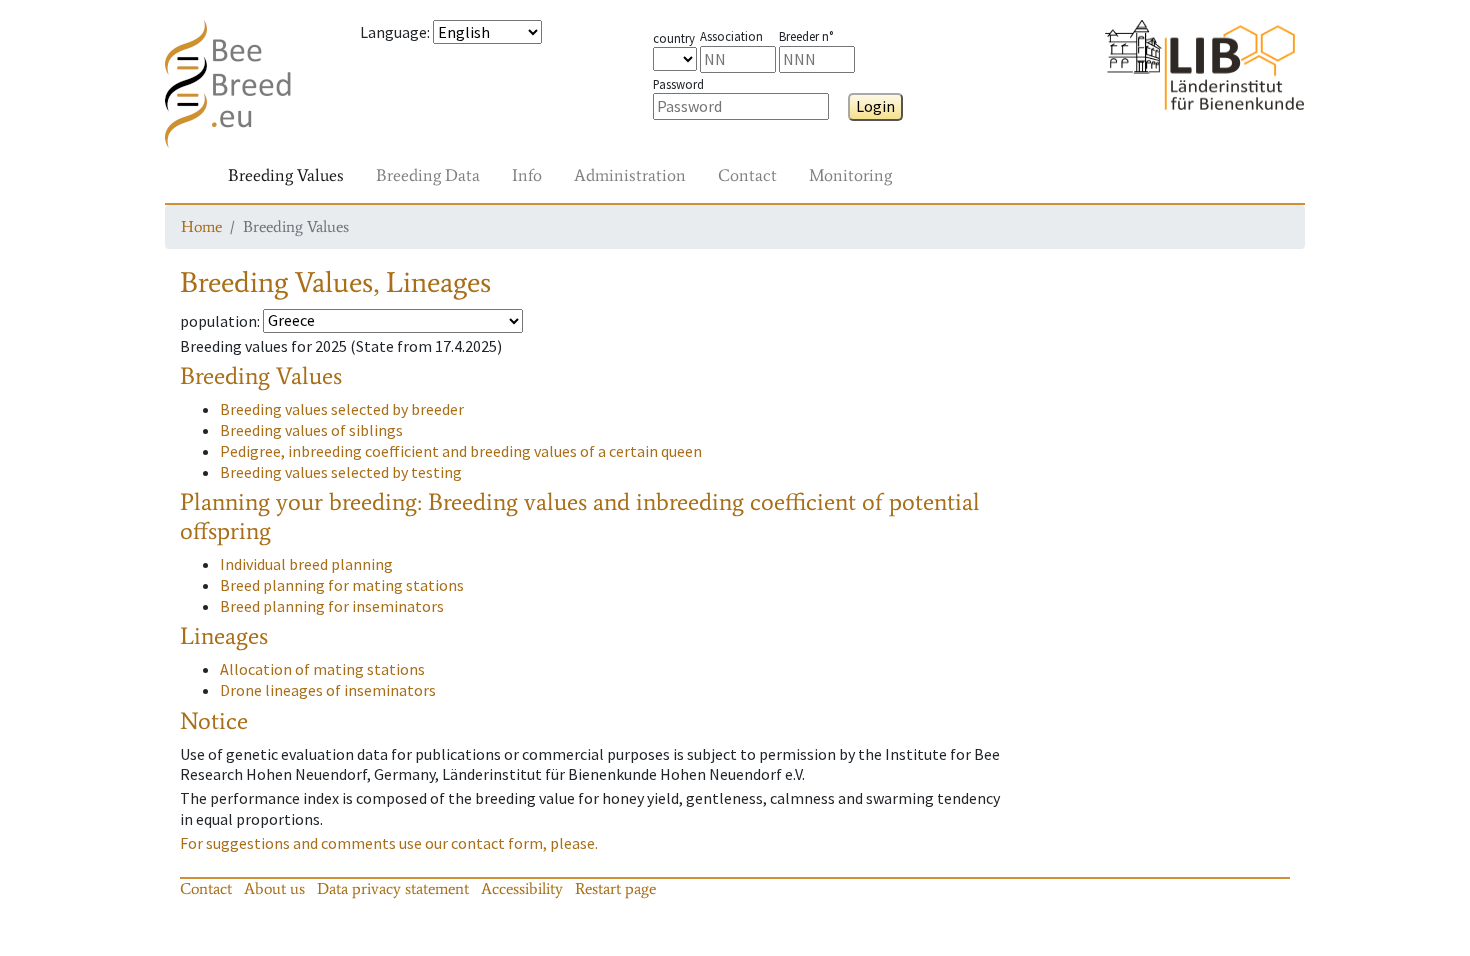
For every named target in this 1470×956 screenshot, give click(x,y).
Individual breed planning (306, 564)
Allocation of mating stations (322, 669)
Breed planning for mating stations (342, 585)
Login (875, 106)
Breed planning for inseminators (332, 606)
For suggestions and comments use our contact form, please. (389, 843)
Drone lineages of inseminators (328, 690)
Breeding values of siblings (311, 430)
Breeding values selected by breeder (342, 409)
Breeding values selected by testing (341, 472)
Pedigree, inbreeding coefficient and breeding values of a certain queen (461, 451)
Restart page (615, 888)
